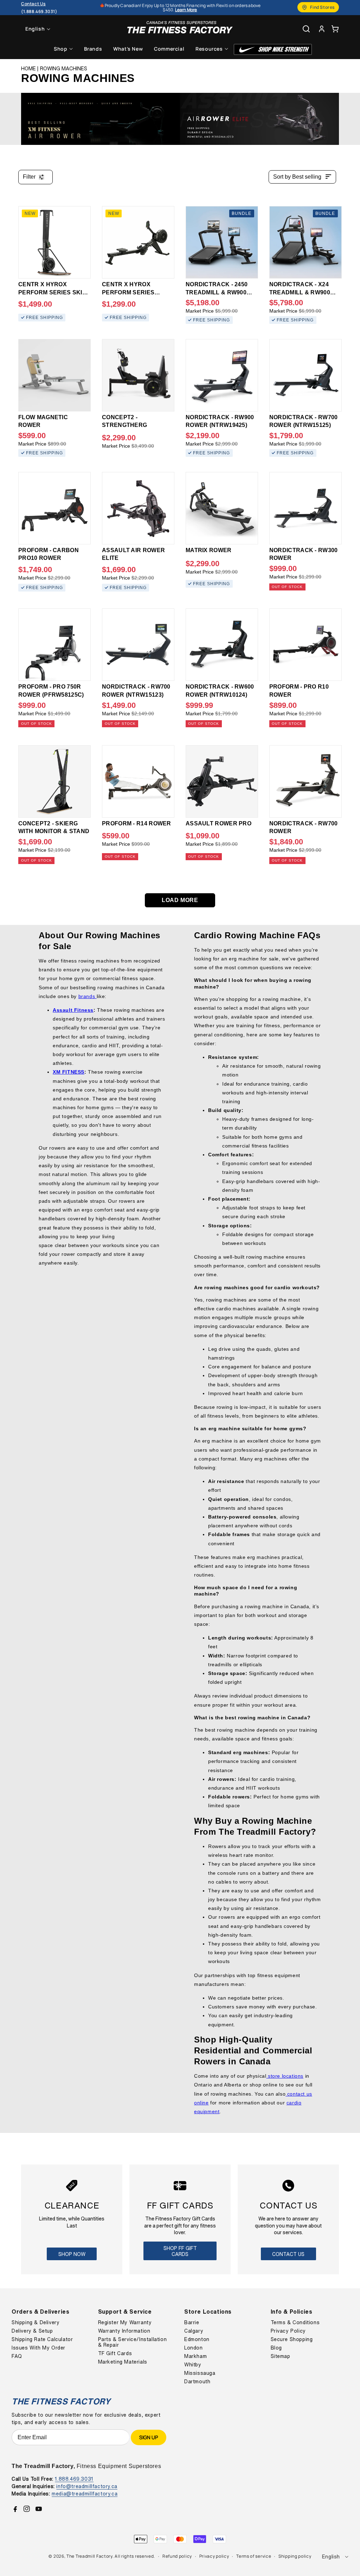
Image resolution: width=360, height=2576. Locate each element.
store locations (285, 2076)
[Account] (322, 29)
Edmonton (197, 2339)
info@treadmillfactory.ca (87, 2486)
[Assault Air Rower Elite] (138, 508)
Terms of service (254, 2556)
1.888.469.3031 (74, 2479)
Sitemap (281, 2356)
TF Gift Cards (115, 2353)
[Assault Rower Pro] (222, 781)
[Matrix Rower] (222, 508)
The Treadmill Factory (89, 2556)
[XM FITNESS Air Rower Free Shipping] (101, 119)
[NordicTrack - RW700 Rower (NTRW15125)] (306, 375)
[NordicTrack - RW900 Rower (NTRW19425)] (222, 375)
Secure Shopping (292, 2339)
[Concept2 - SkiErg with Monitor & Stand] (54, 781)
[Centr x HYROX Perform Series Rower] (138, 242)
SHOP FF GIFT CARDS (180, 2251)
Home (28, 69)
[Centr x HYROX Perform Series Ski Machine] (54, 242)
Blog (276, 2348)
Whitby (193, 2365)
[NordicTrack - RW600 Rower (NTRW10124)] (222, 645)
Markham (195, 2356)
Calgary (194, 2331)
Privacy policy (214, 2556)
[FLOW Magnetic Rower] (54, 375)
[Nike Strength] (273, 49)
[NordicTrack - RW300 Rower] (306, 508)
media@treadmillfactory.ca (85, 2494)
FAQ (17, 2356)
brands (88, 996)
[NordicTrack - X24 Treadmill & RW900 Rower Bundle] (306, 242)
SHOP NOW (72, 2254)
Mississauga (200, 2373)
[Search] (306, 29)
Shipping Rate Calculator (42, 2339)
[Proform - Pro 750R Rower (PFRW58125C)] (54, 645)
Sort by (297, 177)
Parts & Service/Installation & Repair (133, 2342)
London (194, 2348)
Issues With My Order (38, 2348)
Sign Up (149, 2437)
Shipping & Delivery (36, 2322)
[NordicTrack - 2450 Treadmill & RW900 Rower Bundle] (222, 242)
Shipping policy (295, 2556)
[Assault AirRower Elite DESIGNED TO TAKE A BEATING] (259, 119)
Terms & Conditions (295, 2322)
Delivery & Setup (32, 2331)
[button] (335, 29)
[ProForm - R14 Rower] (138, 781)
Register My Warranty (125, 2322)
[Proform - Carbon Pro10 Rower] (54, 508)
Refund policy (177, 2556)
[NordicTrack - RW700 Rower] (306, 781)
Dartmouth (197, 2382)
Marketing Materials (123, 2362)
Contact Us (288, 2254)
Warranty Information (124, 2331)
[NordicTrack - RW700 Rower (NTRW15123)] (138, 645)
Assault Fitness (73, 1010)
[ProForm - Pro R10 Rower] (306, 645)
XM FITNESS (69, 1072)
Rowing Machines (64, 69)
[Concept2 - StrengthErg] (138, 375)
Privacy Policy (288, 2331)
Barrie (192, 2322)
